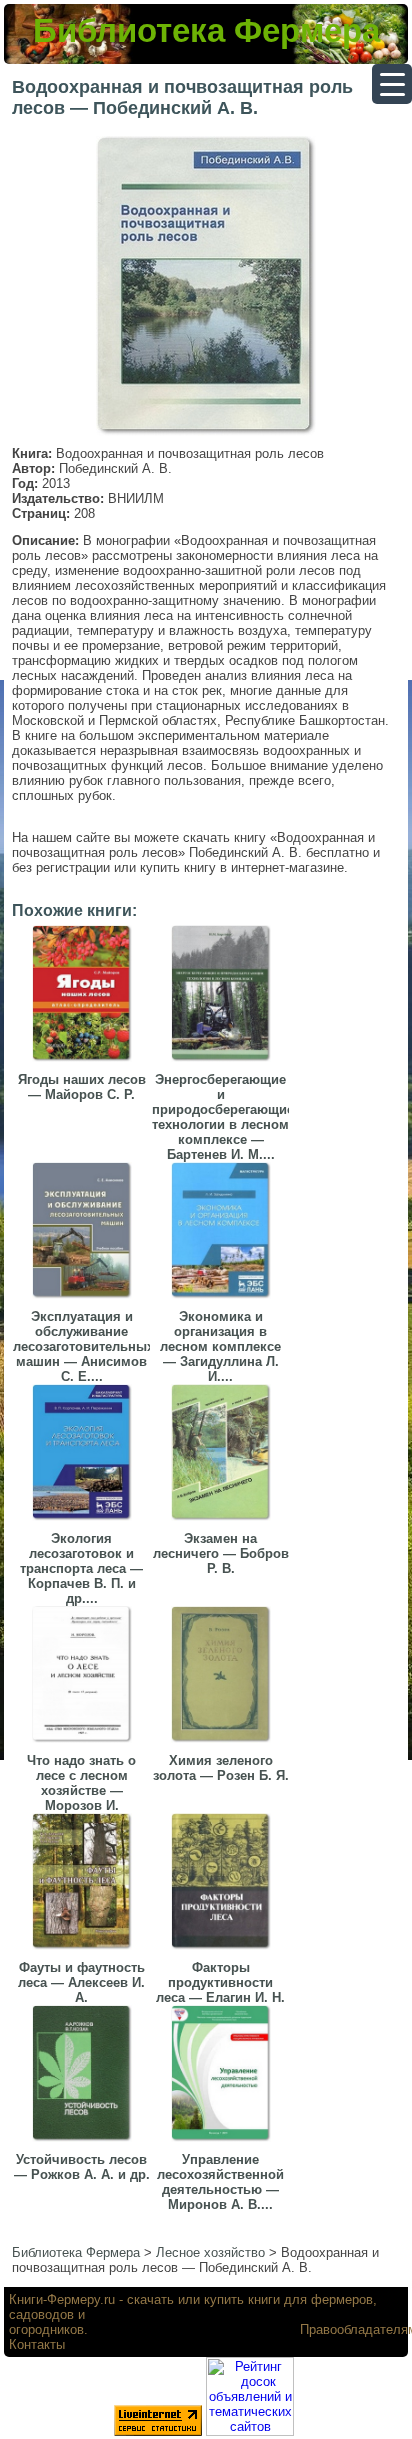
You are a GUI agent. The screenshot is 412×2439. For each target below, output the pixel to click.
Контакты (37, 2344)
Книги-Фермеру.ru (62, 2299)
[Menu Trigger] (392, 84)
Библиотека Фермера (206, 30)
